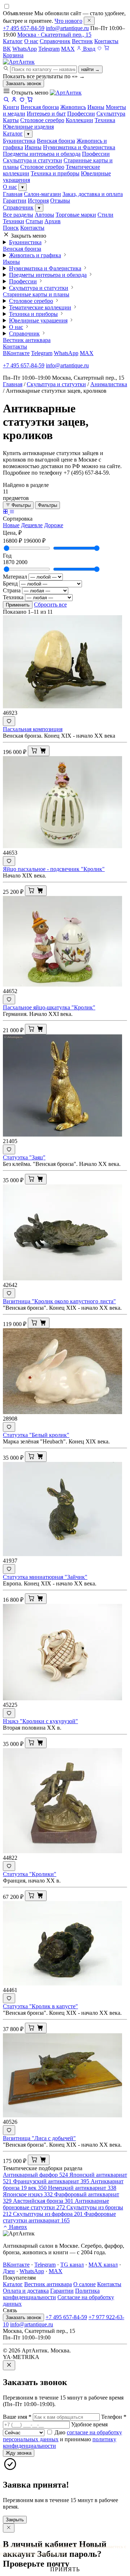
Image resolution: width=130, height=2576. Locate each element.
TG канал (72, 2265)
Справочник (55, 41)
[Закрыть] (89, 21)
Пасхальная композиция (33, 729)
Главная (13, 194)
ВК (7, 49)
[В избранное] (9, 721)
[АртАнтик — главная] (19, 62)
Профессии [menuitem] (81, 114)
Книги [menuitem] (11, 107)
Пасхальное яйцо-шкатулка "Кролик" (49, 1007)
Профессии (96, 154)
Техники (14, 221)
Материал (15, 577)
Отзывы (60, 201)
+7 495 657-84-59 (24, 28)
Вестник (82, 41)
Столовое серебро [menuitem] (42, 120)
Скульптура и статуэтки (32, 160)
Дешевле (32, 525)
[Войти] (14, 101)
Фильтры (20, 505)
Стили (105, 215)
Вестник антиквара (27, 340)
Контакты (106, 41)
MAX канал (103, 2265)
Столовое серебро (42, 167)
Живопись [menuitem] (73, 107)
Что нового (68, 21)
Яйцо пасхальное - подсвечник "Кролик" (54, 869)
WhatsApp (25, 49)
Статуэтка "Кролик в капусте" (40, 2006)
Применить (18, 605)
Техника (13, 597)
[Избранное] (99, 49)
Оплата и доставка (26, 2291)
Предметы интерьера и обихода (42, 154)
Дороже (54, 525)
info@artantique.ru (67, 28)
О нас (31, 41)
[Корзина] (30, 101)
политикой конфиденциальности (33, 2553)
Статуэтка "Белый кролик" (36, 1435)
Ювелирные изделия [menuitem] (28, 127)
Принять (65, 2569)
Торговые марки (76, 215)
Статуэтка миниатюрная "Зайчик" (45, 1577)
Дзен (9, 2271)
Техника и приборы (55, 173)
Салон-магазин (42, 194)
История (38, 201)
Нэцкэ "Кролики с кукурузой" (40, 1721)
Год (7, 556)
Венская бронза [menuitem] (40, 107)
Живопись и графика (35, 255)
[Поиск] (6, 101)
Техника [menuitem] (105, 120)
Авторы (44, 215)
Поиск (11, 228)
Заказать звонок (23, 84)
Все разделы (18, 215)
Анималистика (109, 384)
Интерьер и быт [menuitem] (46, 114)
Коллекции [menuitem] (79, 120)
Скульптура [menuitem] (111, 114)
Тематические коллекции (40, 307)
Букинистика (19, 141)
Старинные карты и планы (36, 294)
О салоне (84, 2284)
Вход (88, 49)
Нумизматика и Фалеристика (79, 147)
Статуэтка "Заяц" (24, 1157)
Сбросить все (50, 605)
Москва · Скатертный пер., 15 (54, 35)
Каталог (13, 41)
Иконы (33, 147)
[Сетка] (6, 512)
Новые (11, 525)
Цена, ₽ (12, 533)
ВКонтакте (16, 353)
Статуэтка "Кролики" (30, 1874)
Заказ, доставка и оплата (93, 194)
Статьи (34, 221)
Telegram (49, 49)
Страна (12, 590)
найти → (90, 69)
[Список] (12, 512)
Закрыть (15, 2520)
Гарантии (15, 201)
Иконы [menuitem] (96, 107)
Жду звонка (19, 2453)
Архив (53, 221)
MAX (68, 49)
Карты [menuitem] (11, 120)
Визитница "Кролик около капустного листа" (59, 1301)
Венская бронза (56, 141)
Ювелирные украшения (38, 320)
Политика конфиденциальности (51, 2294)
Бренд (10, 583)
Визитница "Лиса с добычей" (39, 2138)
